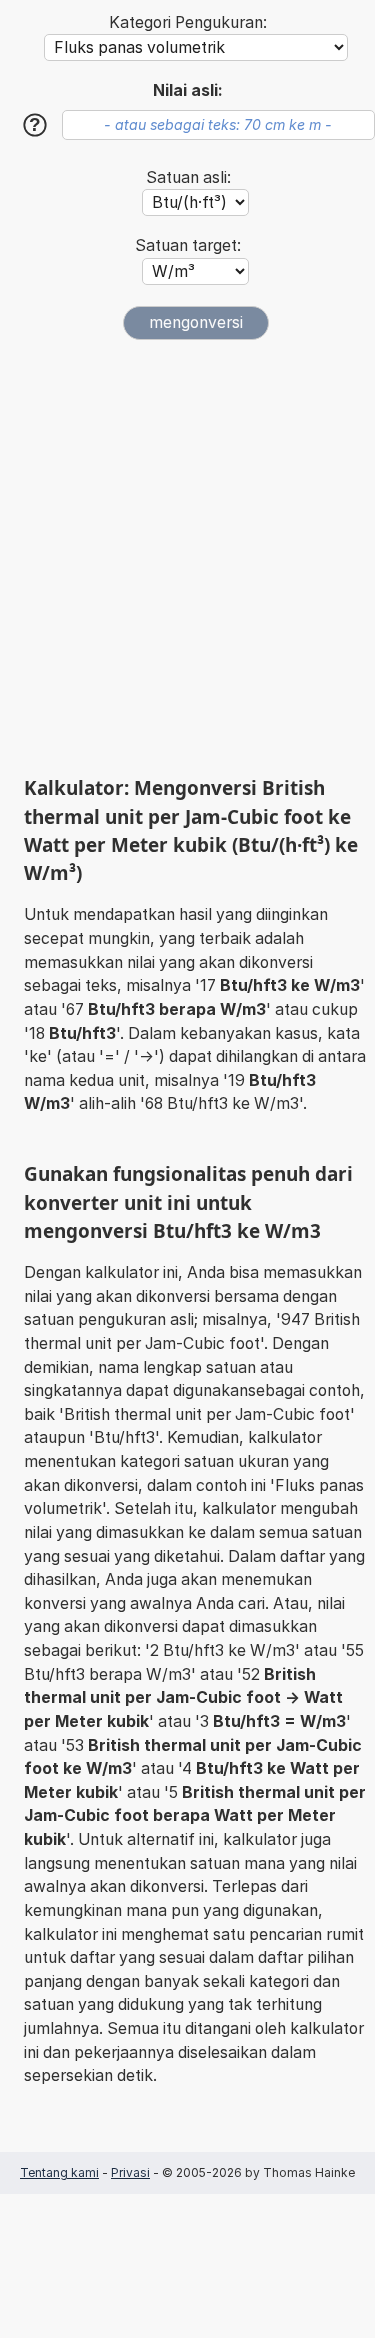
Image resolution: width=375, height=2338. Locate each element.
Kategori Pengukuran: (188, 22)
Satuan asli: (188, 177)
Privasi (130, 2172)
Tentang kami (59, 2172)
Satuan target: (188, 245)
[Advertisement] (187, 557)
